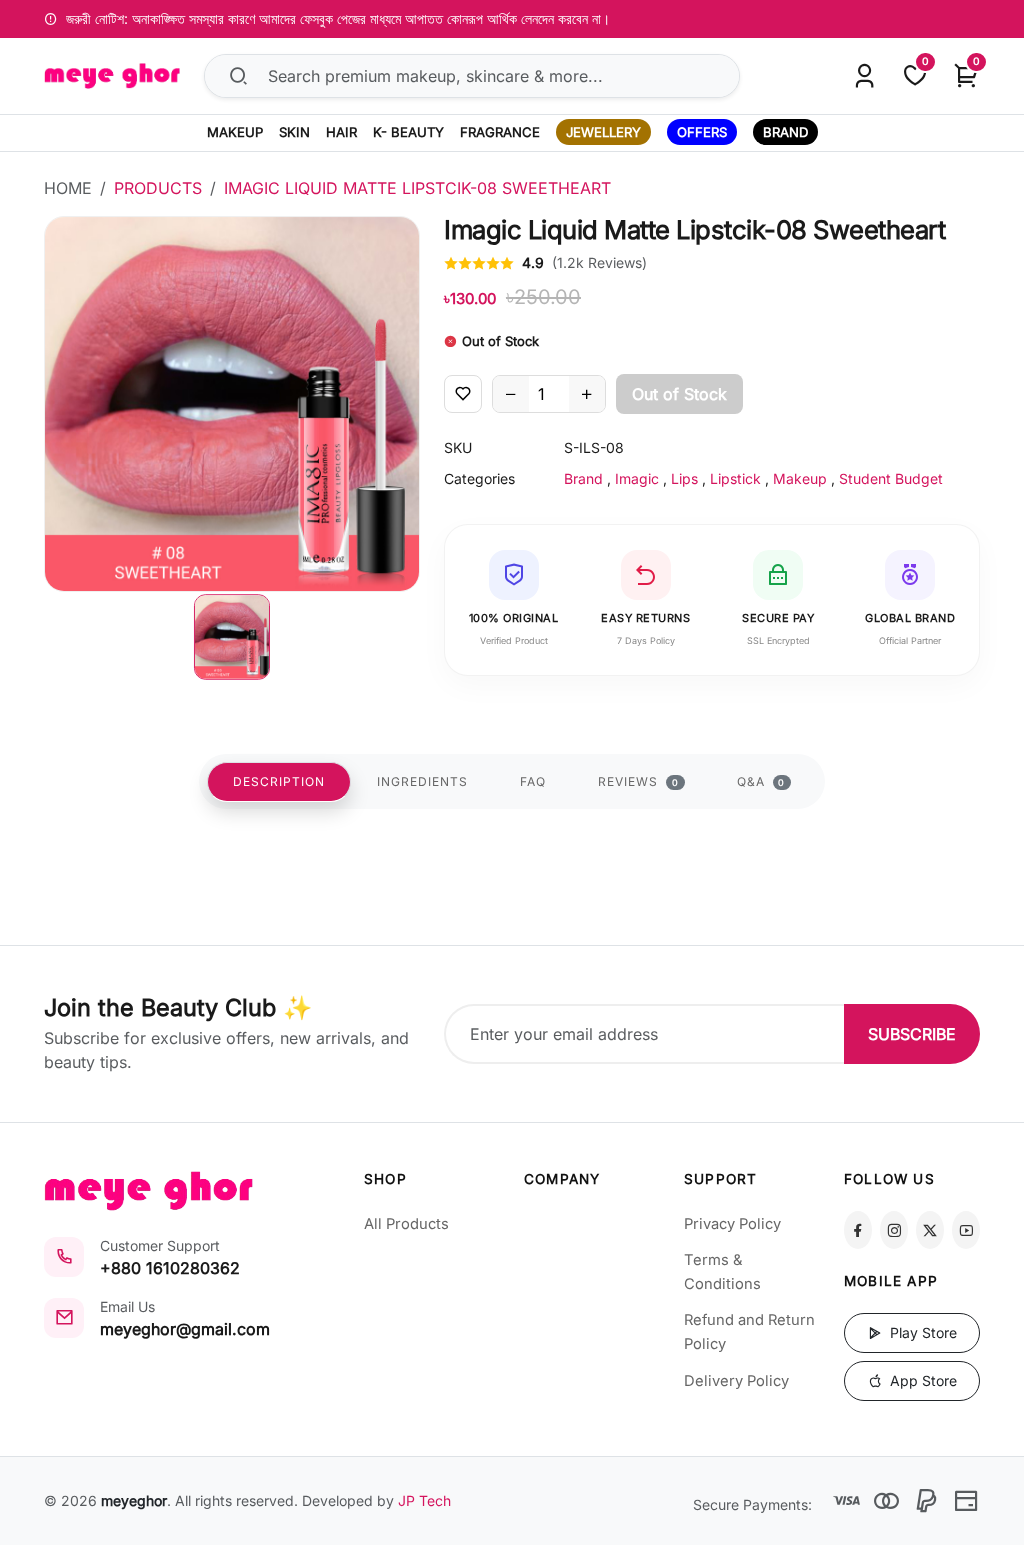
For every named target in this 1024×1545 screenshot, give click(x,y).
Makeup (800, 478)
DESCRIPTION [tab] (279, 781)
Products (158, 188)
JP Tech (424, 1500)
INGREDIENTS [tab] (422, 781)
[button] (232, 637)
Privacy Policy (732, 1224)
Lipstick (735, 478)
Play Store (921, 1332)
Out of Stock (679, 394)
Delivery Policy (736, 1381)
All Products (406, 1224)
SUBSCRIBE (912, 1034)
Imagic (637, 478)
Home (68, 188)
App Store (921, 1380)
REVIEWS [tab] (638, 781)
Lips (684, 478)
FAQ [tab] (533, 781)
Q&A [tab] (761, 781)
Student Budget (891, 478)
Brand (583, 478)
